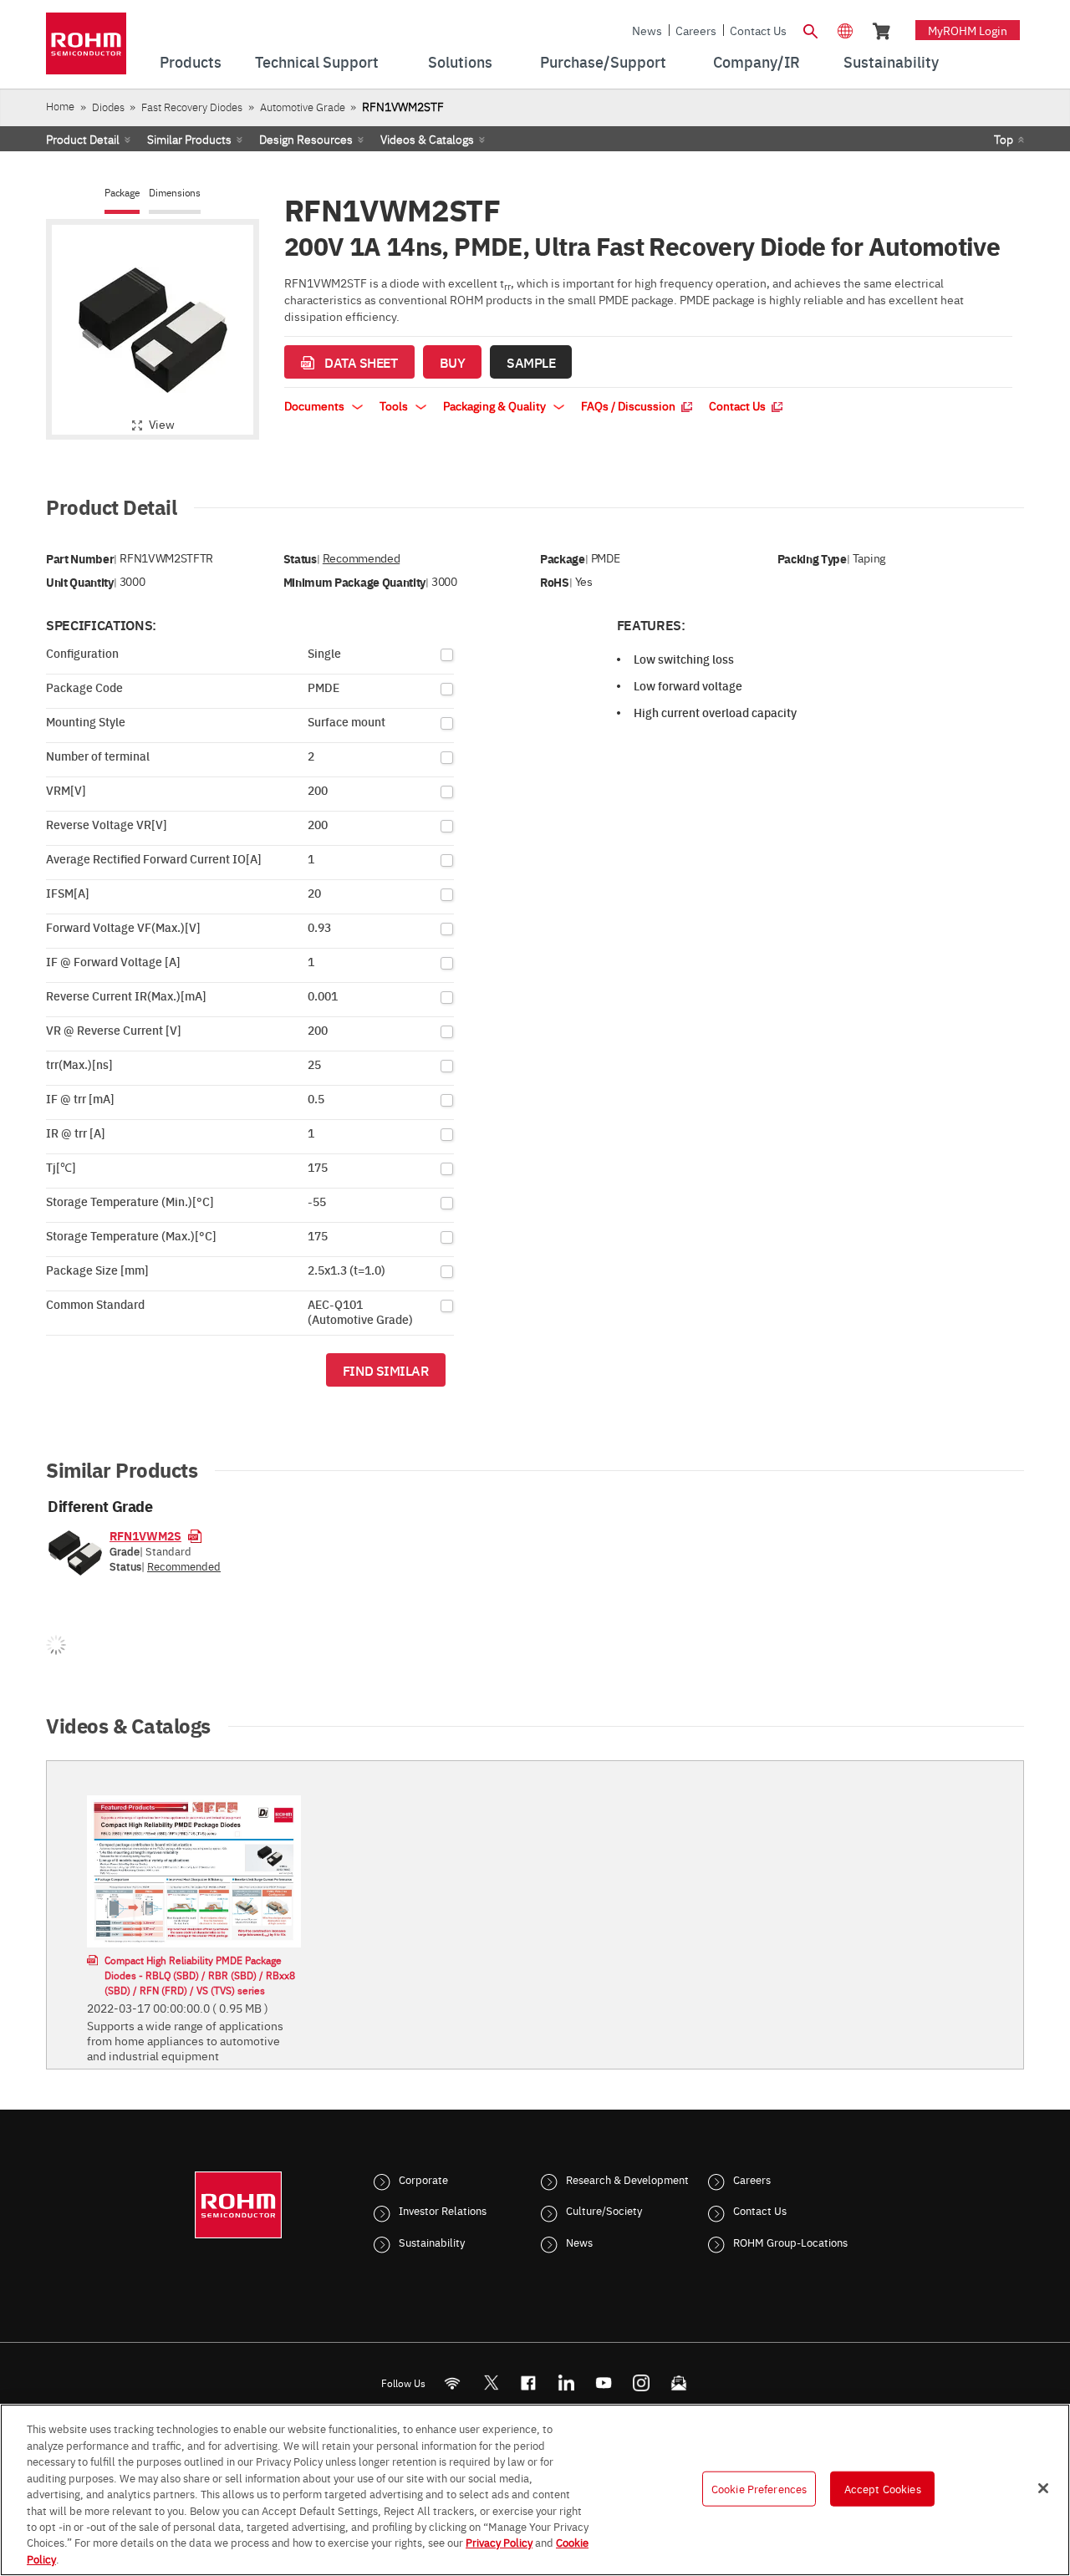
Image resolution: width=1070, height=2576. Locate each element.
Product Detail (83, 139)
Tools (395, 405)
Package (122, 193)
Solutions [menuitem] (460, 61)
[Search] (810, 29)
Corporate (423, 2179)
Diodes (108, 107)
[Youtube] (604, 2383)
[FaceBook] (529, 2383)
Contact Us (758, 30)
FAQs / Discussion (629, 405)
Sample (531, 362)
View (162, 424)
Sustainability (432, 2242)
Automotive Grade (303, 107)
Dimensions (175, 193)
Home (60, 106)
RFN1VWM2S (145, 1535)
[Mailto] (679, 2383)
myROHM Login (968, 30)
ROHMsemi (491, 2383)
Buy (453, 362)
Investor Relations (443, 2210)
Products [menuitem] (191, 61)
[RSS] (453, 2383)
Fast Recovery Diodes (192, 107)
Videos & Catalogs (427, 139)
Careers (696, 30)
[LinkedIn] (566, 2383)
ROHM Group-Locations (790, 2242)
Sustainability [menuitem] (891, 61)
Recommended (361, 558)
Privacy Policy (499, 2543)
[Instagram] (642, 2383)
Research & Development (627, 2179)
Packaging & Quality (496, 405)
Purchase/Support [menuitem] (603, 61)
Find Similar (386, 1370)
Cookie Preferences (759, 2488)
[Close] (1043, 2488)
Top (1004, 139)
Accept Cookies (883, 2488)
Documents (316, 405)
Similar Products (189, 139)
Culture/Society (604, 2210)
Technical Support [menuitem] (317, 61)
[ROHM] (86, 49)
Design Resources (306, 139)
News (647, 30)
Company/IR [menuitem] (757, 61)
